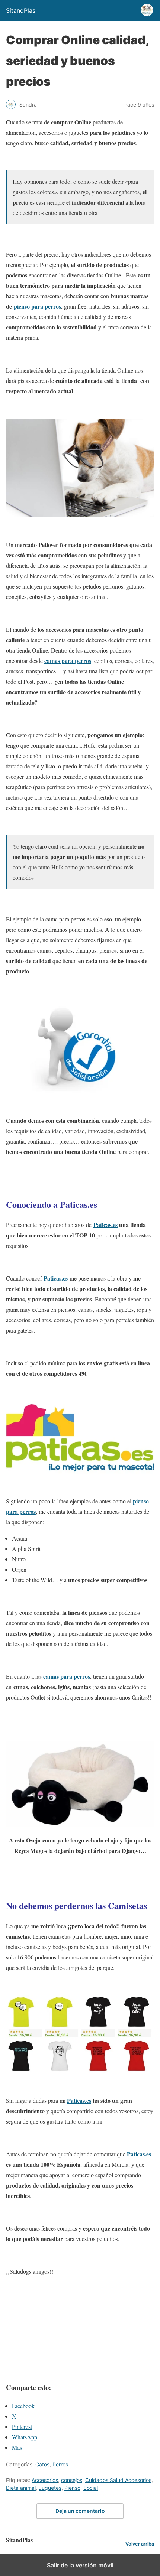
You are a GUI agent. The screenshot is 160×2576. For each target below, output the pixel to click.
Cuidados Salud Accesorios (118, 2480)
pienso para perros (37, 306)
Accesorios (45, 2480)
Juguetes (50, 2488)
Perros (60, 2464)
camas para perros (68, 661)
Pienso (72, 2488)
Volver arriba (140, 2544)
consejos (72, 2480)
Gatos (42, 2464)
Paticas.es (105, 1225)
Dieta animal (21, 2488)
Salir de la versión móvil (80, 2565)
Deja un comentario (80, 2511)
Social (91, 2488)
